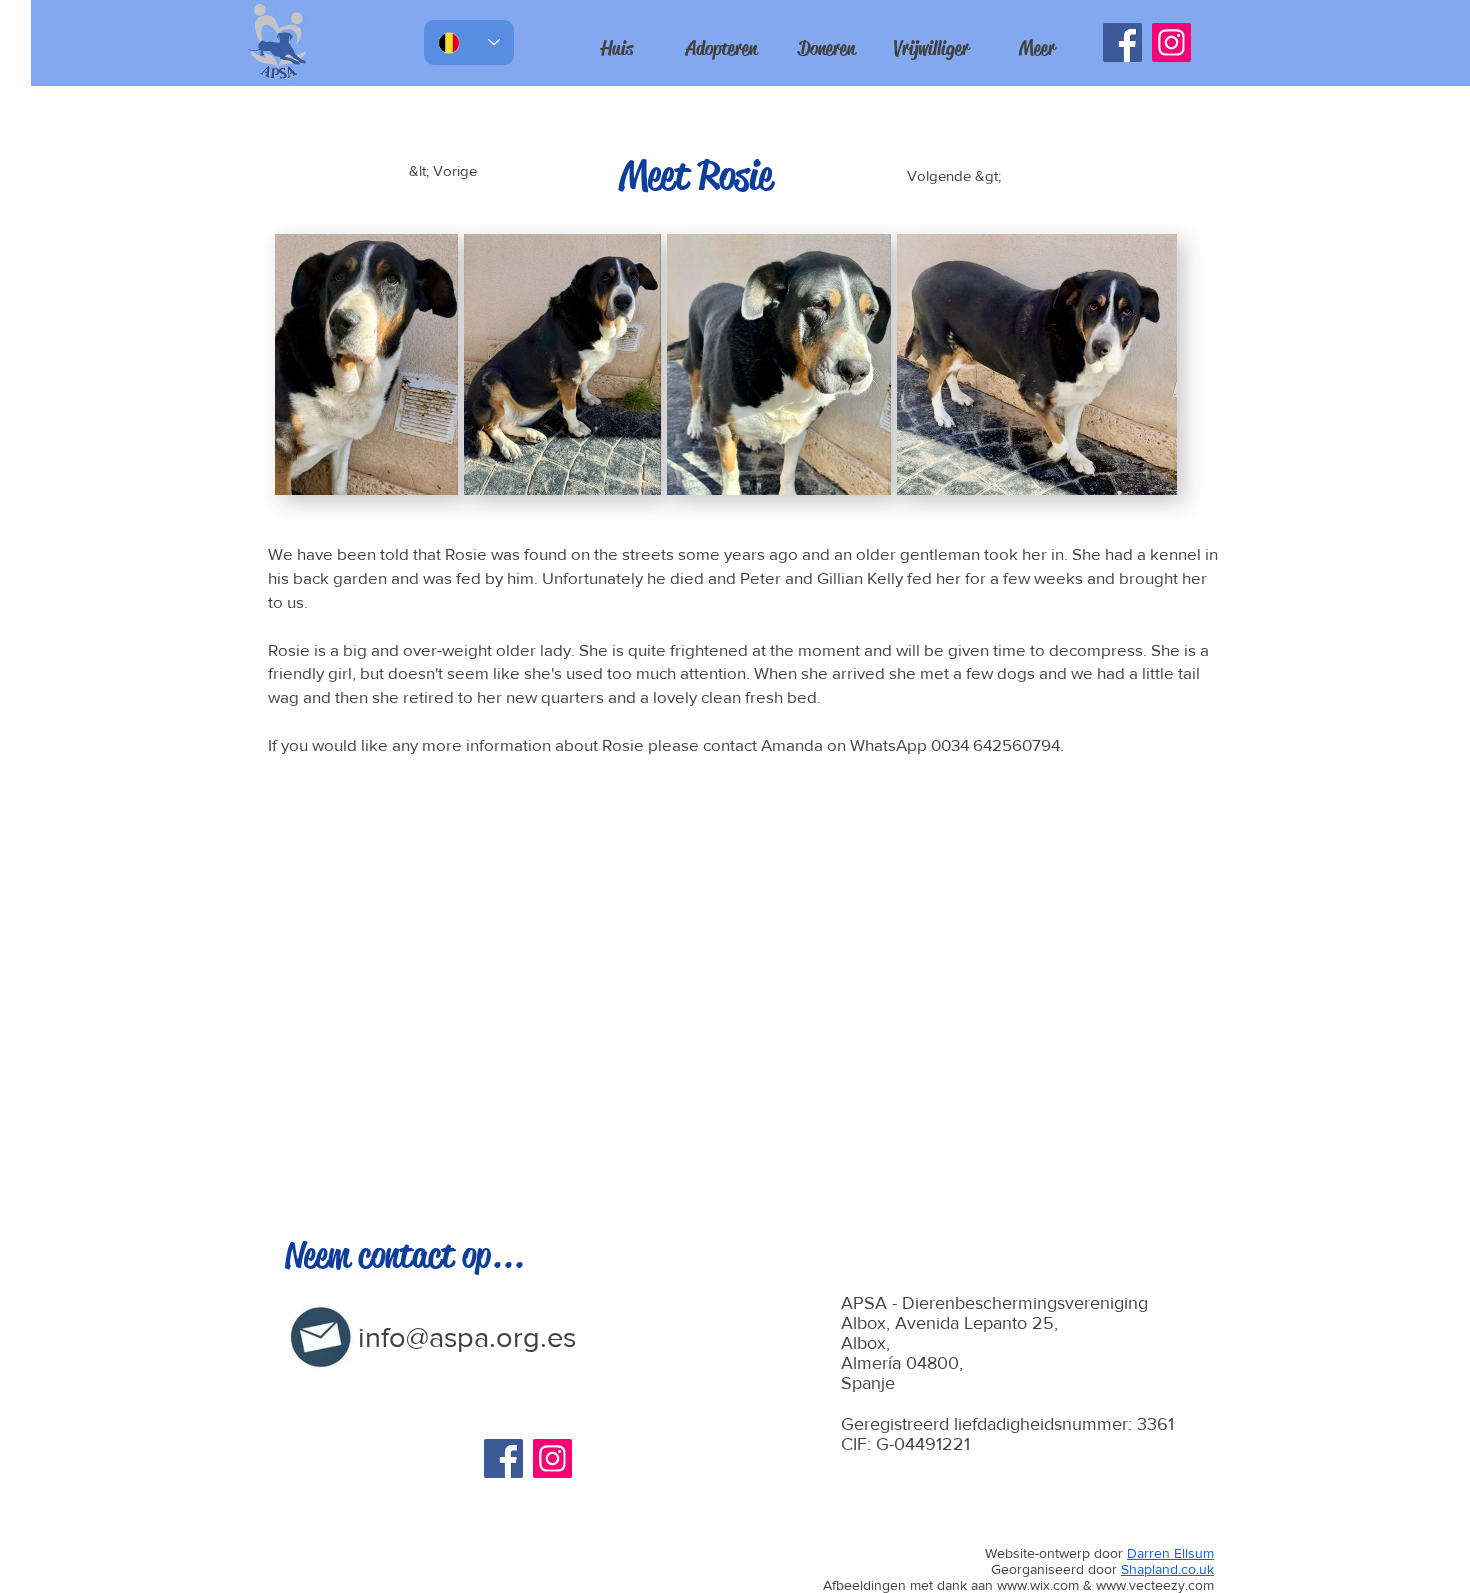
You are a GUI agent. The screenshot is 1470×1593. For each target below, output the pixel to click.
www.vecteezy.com (1155, 1585)
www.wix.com (1038, 1585)
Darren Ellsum (1170, 1553)
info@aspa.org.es (467, 1337)
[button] (1036, 49)
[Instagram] (1171, 42)
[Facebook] (1122, 42)
